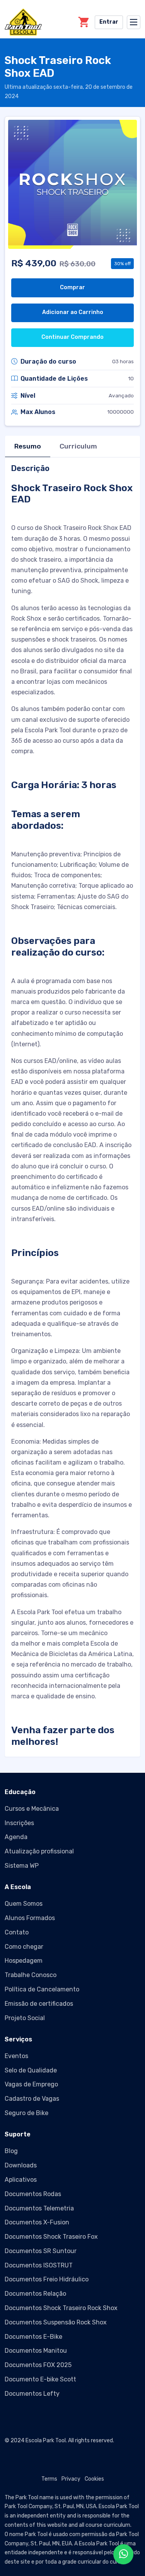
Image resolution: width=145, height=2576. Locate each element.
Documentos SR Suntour (41, 2251)
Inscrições (19, 1823)
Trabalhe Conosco (31, 1975)
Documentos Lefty (32, 2394)
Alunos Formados (30, 1918)
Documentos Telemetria (39, 2208)
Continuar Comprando (72, 337)
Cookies (94, 2479)
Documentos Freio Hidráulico (47, 2279)
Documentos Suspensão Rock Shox (56, 2322)
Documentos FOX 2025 (38, 2365)
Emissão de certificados (39, 2004)
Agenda (16, 1837)
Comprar (72, 287)
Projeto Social (25, 2018)
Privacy (71, 2479)
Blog (11, 2151)
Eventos (16, 2056)
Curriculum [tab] (78, 446)
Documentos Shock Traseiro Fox (51, 2237)
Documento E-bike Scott (40, 2379)
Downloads (21, 2165)
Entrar (109, 22)
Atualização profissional (39, 1851)
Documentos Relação (35, 2294)
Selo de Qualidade (31, 2070)
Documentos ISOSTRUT (39, 2265)
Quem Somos (24, 1904)
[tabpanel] (72, 1106)
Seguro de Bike (26, 2113)
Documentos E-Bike (33, 2337)
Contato (17, 1932)
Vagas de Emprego (31, 2084)
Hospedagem (24, 1961)
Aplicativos (21, 2180)
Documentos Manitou (36, 2351)
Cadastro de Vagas (32, 2099)
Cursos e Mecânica (32, 1809)
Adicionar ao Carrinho (73, 312)
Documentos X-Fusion (37, 2222)
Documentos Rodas (33, 2194)
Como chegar (24, 1947)
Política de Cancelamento (42, 1989)
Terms (49, 2479)
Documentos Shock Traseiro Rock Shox (61, 2308)
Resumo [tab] (28, 446)
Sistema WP (22, 1866)
